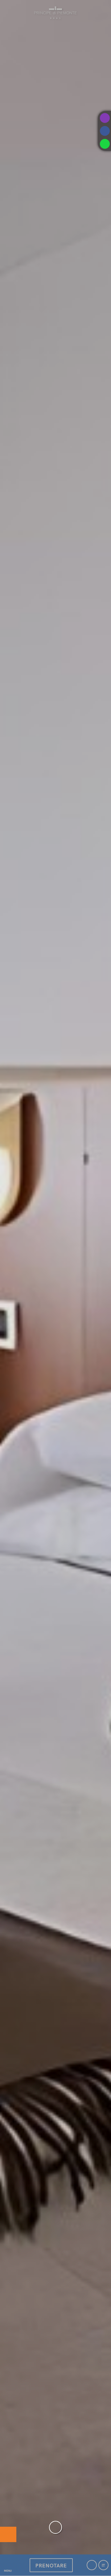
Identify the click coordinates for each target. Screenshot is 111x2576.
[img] (55, 1277)
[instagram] (105, 118)
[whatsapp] (105, 144)
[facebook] (105, 131)
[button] (8, 2565)
